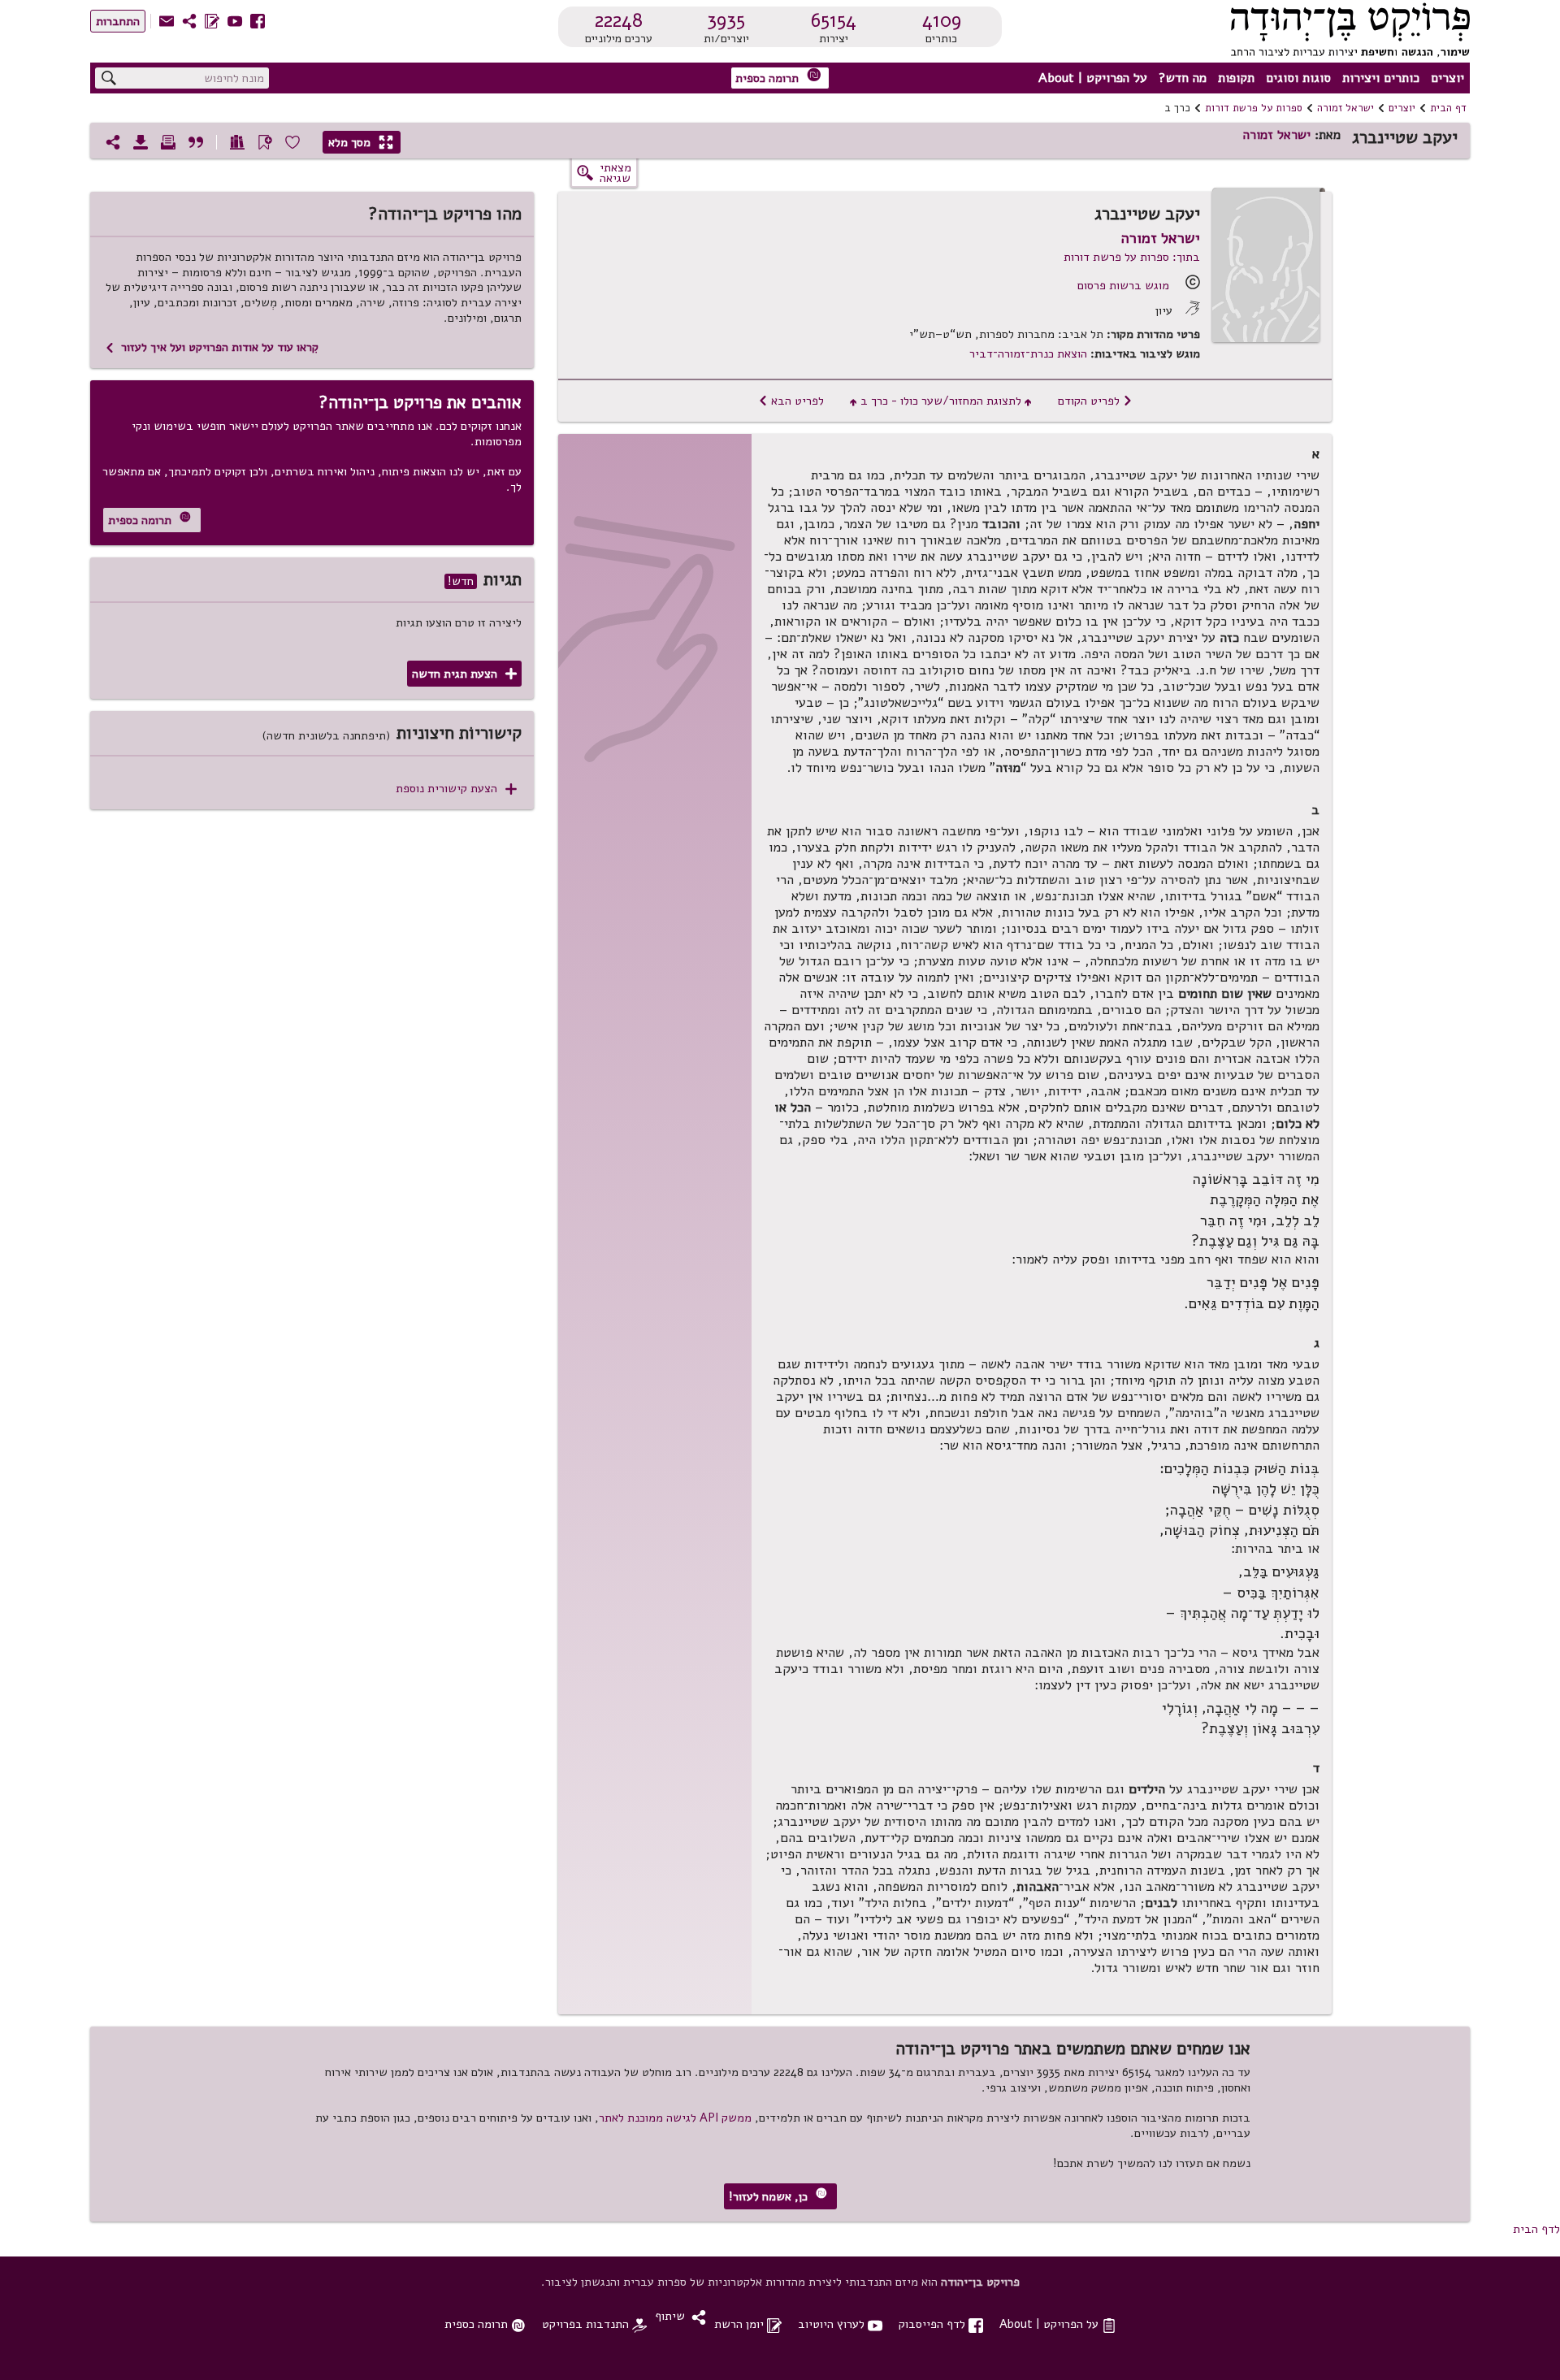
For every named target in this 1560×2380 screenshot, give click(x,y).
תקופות (1236, 78)
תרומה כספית (778, 77)
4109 (942, 20)
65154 (834, 20)
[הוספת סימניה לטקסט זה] (265, 142)
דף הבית (1448, 108)
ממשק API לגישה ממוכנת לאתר (675, 2118)
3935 (726, 20)
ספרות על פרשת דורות (1254, 108)
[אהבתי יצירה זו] (292, 142)
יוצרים (1447, 78)
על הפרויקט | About (1093, 78)
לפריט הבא (791, 401)
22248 (619, 20)
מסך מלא (361, 142)
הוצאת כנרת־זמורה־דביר (1028, 354)
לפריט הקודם (1095, 401)
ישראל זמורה (1345, 108)
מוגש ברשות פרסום (1123, 285)
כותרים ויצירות (1381, 78)
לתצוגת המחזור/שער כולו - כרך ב (941, 401)
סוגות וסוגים (1298, 78)
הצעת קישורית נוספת (456, 789)
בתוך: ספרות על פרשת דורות (1132, 257)
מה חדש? (1183, 78)
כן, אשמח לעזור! (778, 2196)
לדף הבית (1536, 2229)
